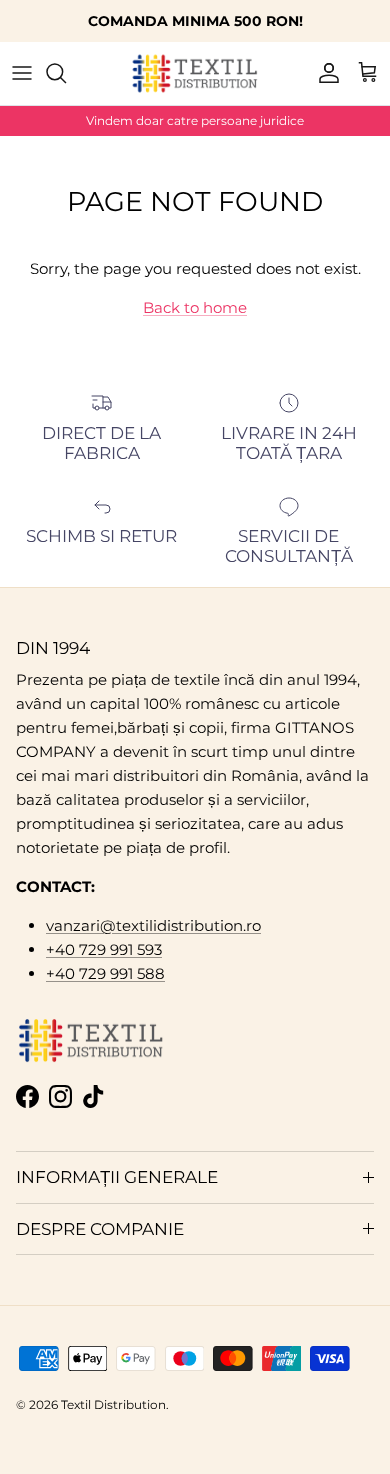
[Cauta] (66, 73)
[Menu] (22, 73)
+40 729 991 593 (104, 949)
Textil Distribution (113, 1404)
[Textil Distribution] (195, 73)
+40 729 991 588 (105, 973)
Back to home (195, 307)
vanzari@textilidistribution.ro (153, 925)
